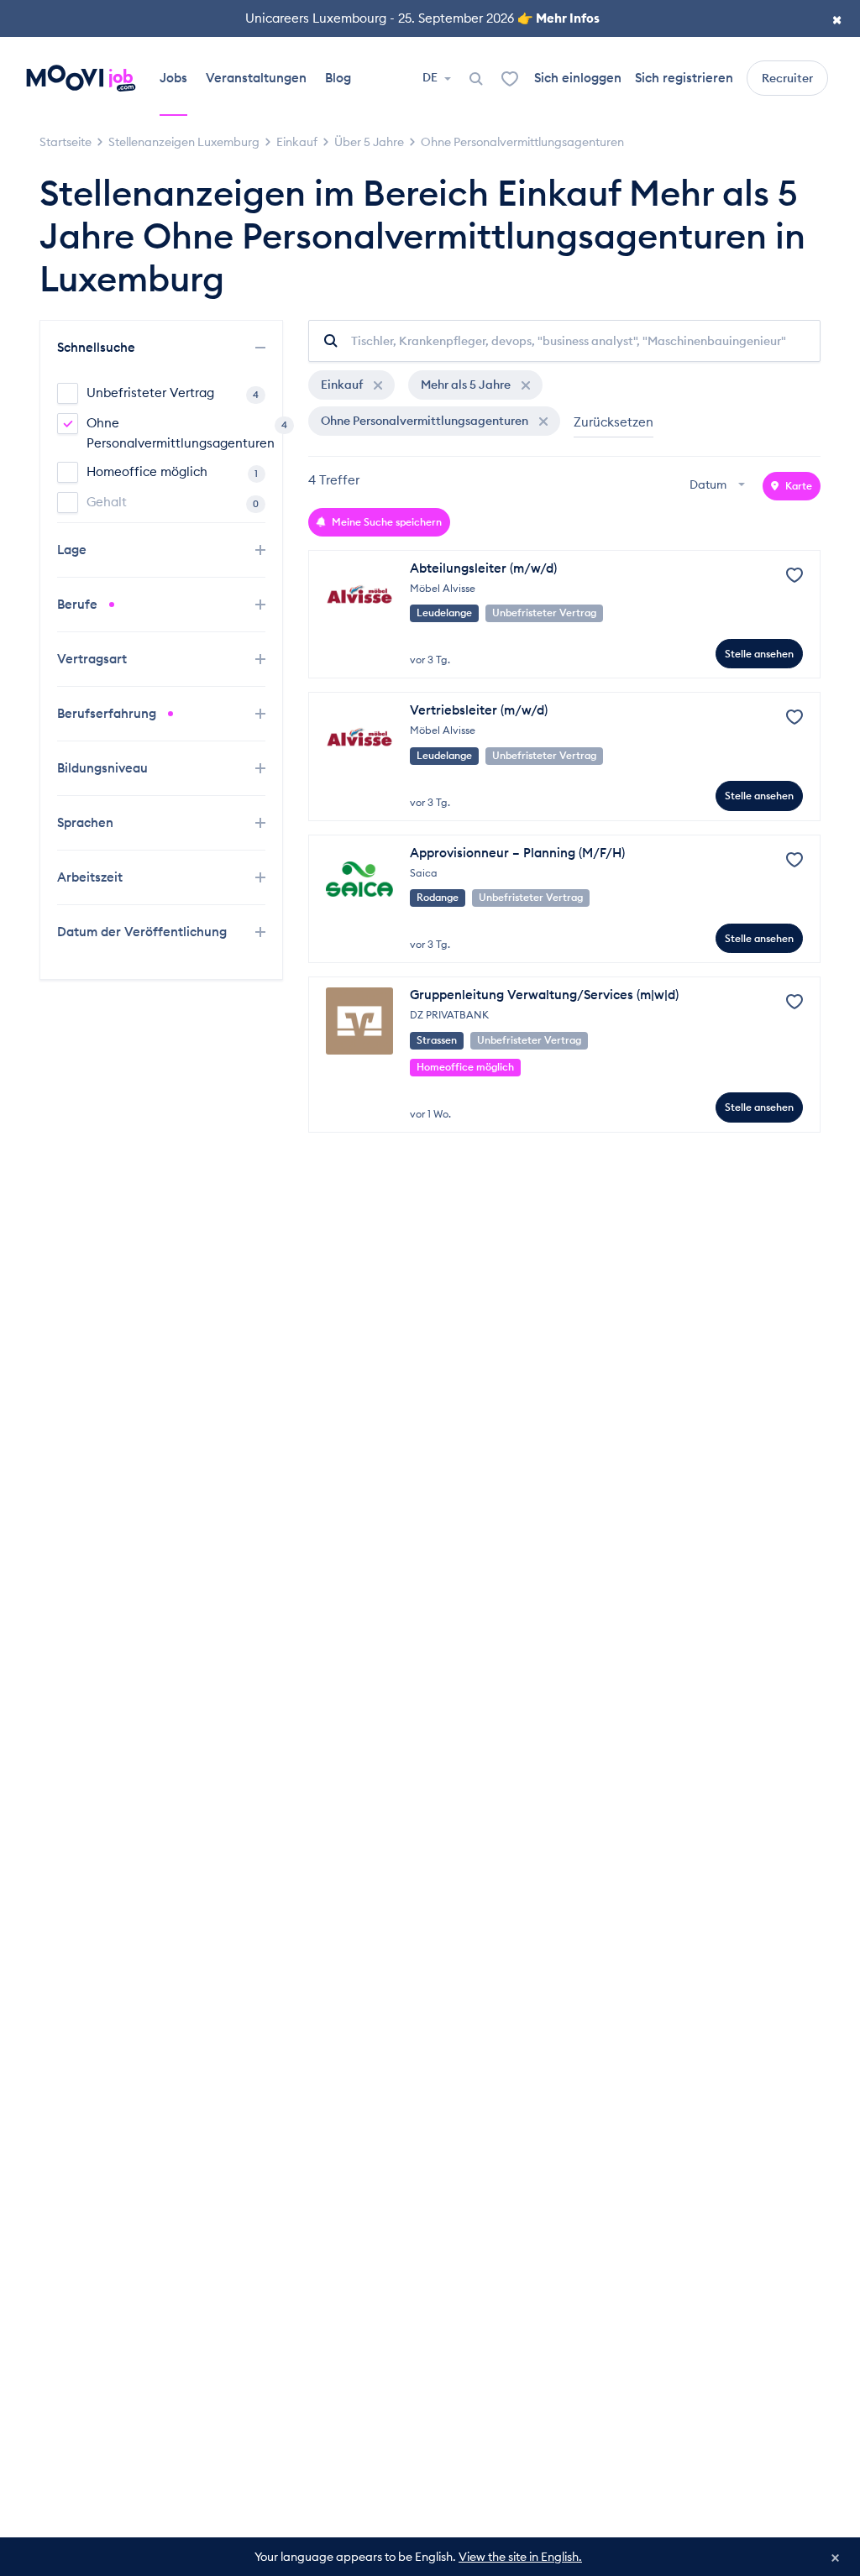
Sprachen (87, 822)
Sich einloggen (578, 78)
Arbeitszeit (92, 877)
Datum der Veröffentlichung (142, 932)
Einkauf (343, 385)
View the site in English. (520, 2557)
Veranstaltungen (256, 78)
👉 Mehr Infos (558, 18)
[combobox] (719, 486)
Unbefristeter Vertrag (173, 393)
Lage (73, 550)
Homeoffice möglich (172, 471)
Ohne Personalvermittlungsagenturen (176, 433)
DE (431, 77)
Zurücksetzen (614, 422)
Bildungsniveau (104, 768)
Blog (338, 78)
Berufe (79, 604)
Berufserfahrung (108, 713)
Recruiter (787, 78)
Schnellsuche (98, 347)
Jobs (173, 78)
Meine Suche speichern (385, 522)
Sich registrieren (684, 78)
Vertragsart (94, 659)
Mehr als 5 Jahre (467, 385)
